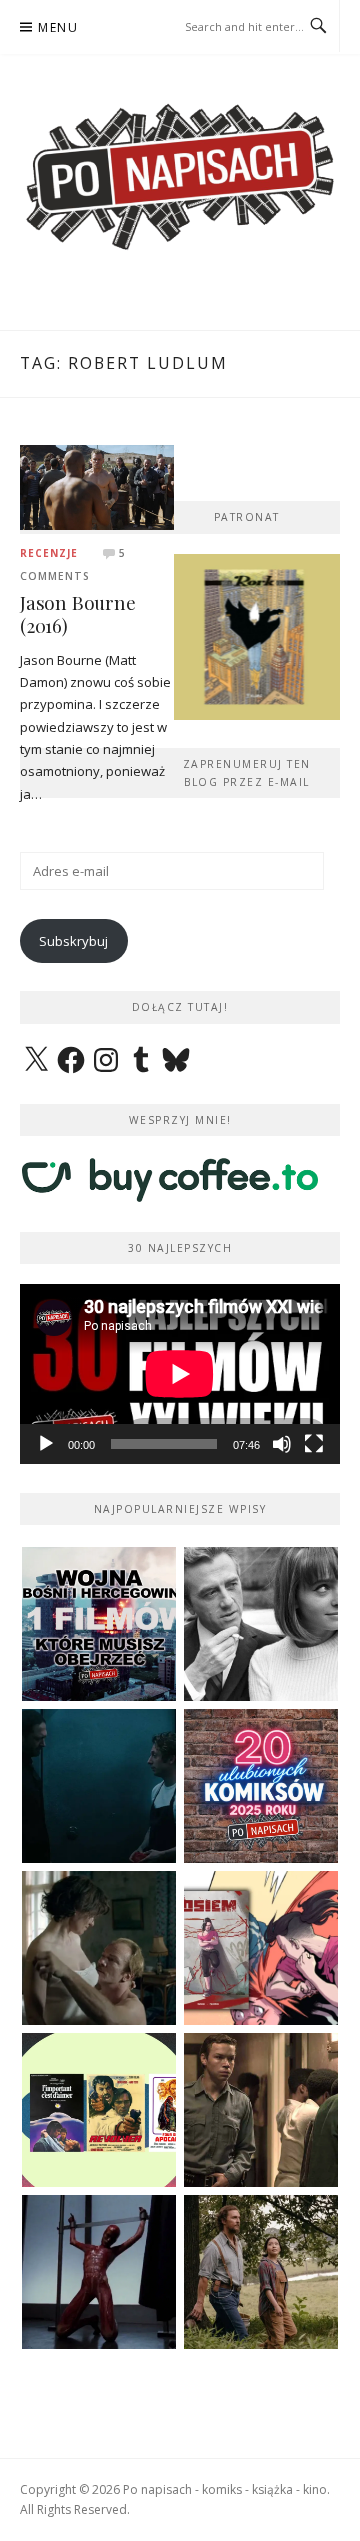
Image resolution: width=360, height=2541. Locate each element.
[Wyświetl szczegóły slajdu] (257, 637)
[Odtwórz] (46, 1444)
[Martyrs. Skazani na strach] (99, 2272)
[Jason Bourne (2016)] (97, 486)
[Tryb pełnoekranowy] (314, 1444)
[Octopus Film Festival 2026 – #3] (99, 2110)
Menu (58, 27)
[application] (180, 1374)
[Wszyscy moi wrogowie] (261, 2272)
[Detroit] (261, 2110)
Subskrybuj (73, 941)
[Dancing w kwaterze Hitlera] (261, 1624)
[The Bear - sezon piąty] (99, 1786)
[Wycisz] (282, 1444)
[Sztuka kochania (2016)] (99, 1948)
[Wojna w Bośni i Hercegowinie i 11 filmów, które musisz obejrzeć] (99, 1624)
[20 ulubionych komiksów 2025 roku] (261, 1786)
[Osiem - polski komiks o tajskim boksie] (261, 1948)
